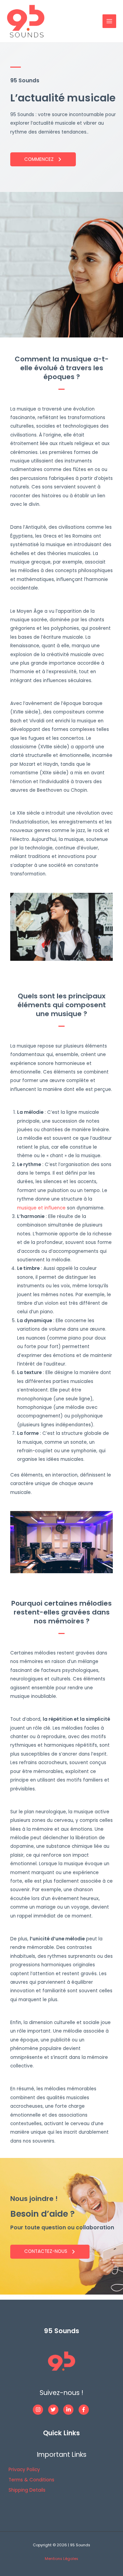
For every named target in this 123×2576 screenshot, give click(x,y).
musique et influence (41, 1208)
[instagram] (40, 2410)
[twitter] (55, 2410)
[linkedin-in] (70, 2410)
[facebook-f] (85, 2410)
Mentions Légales (61, 2559)
